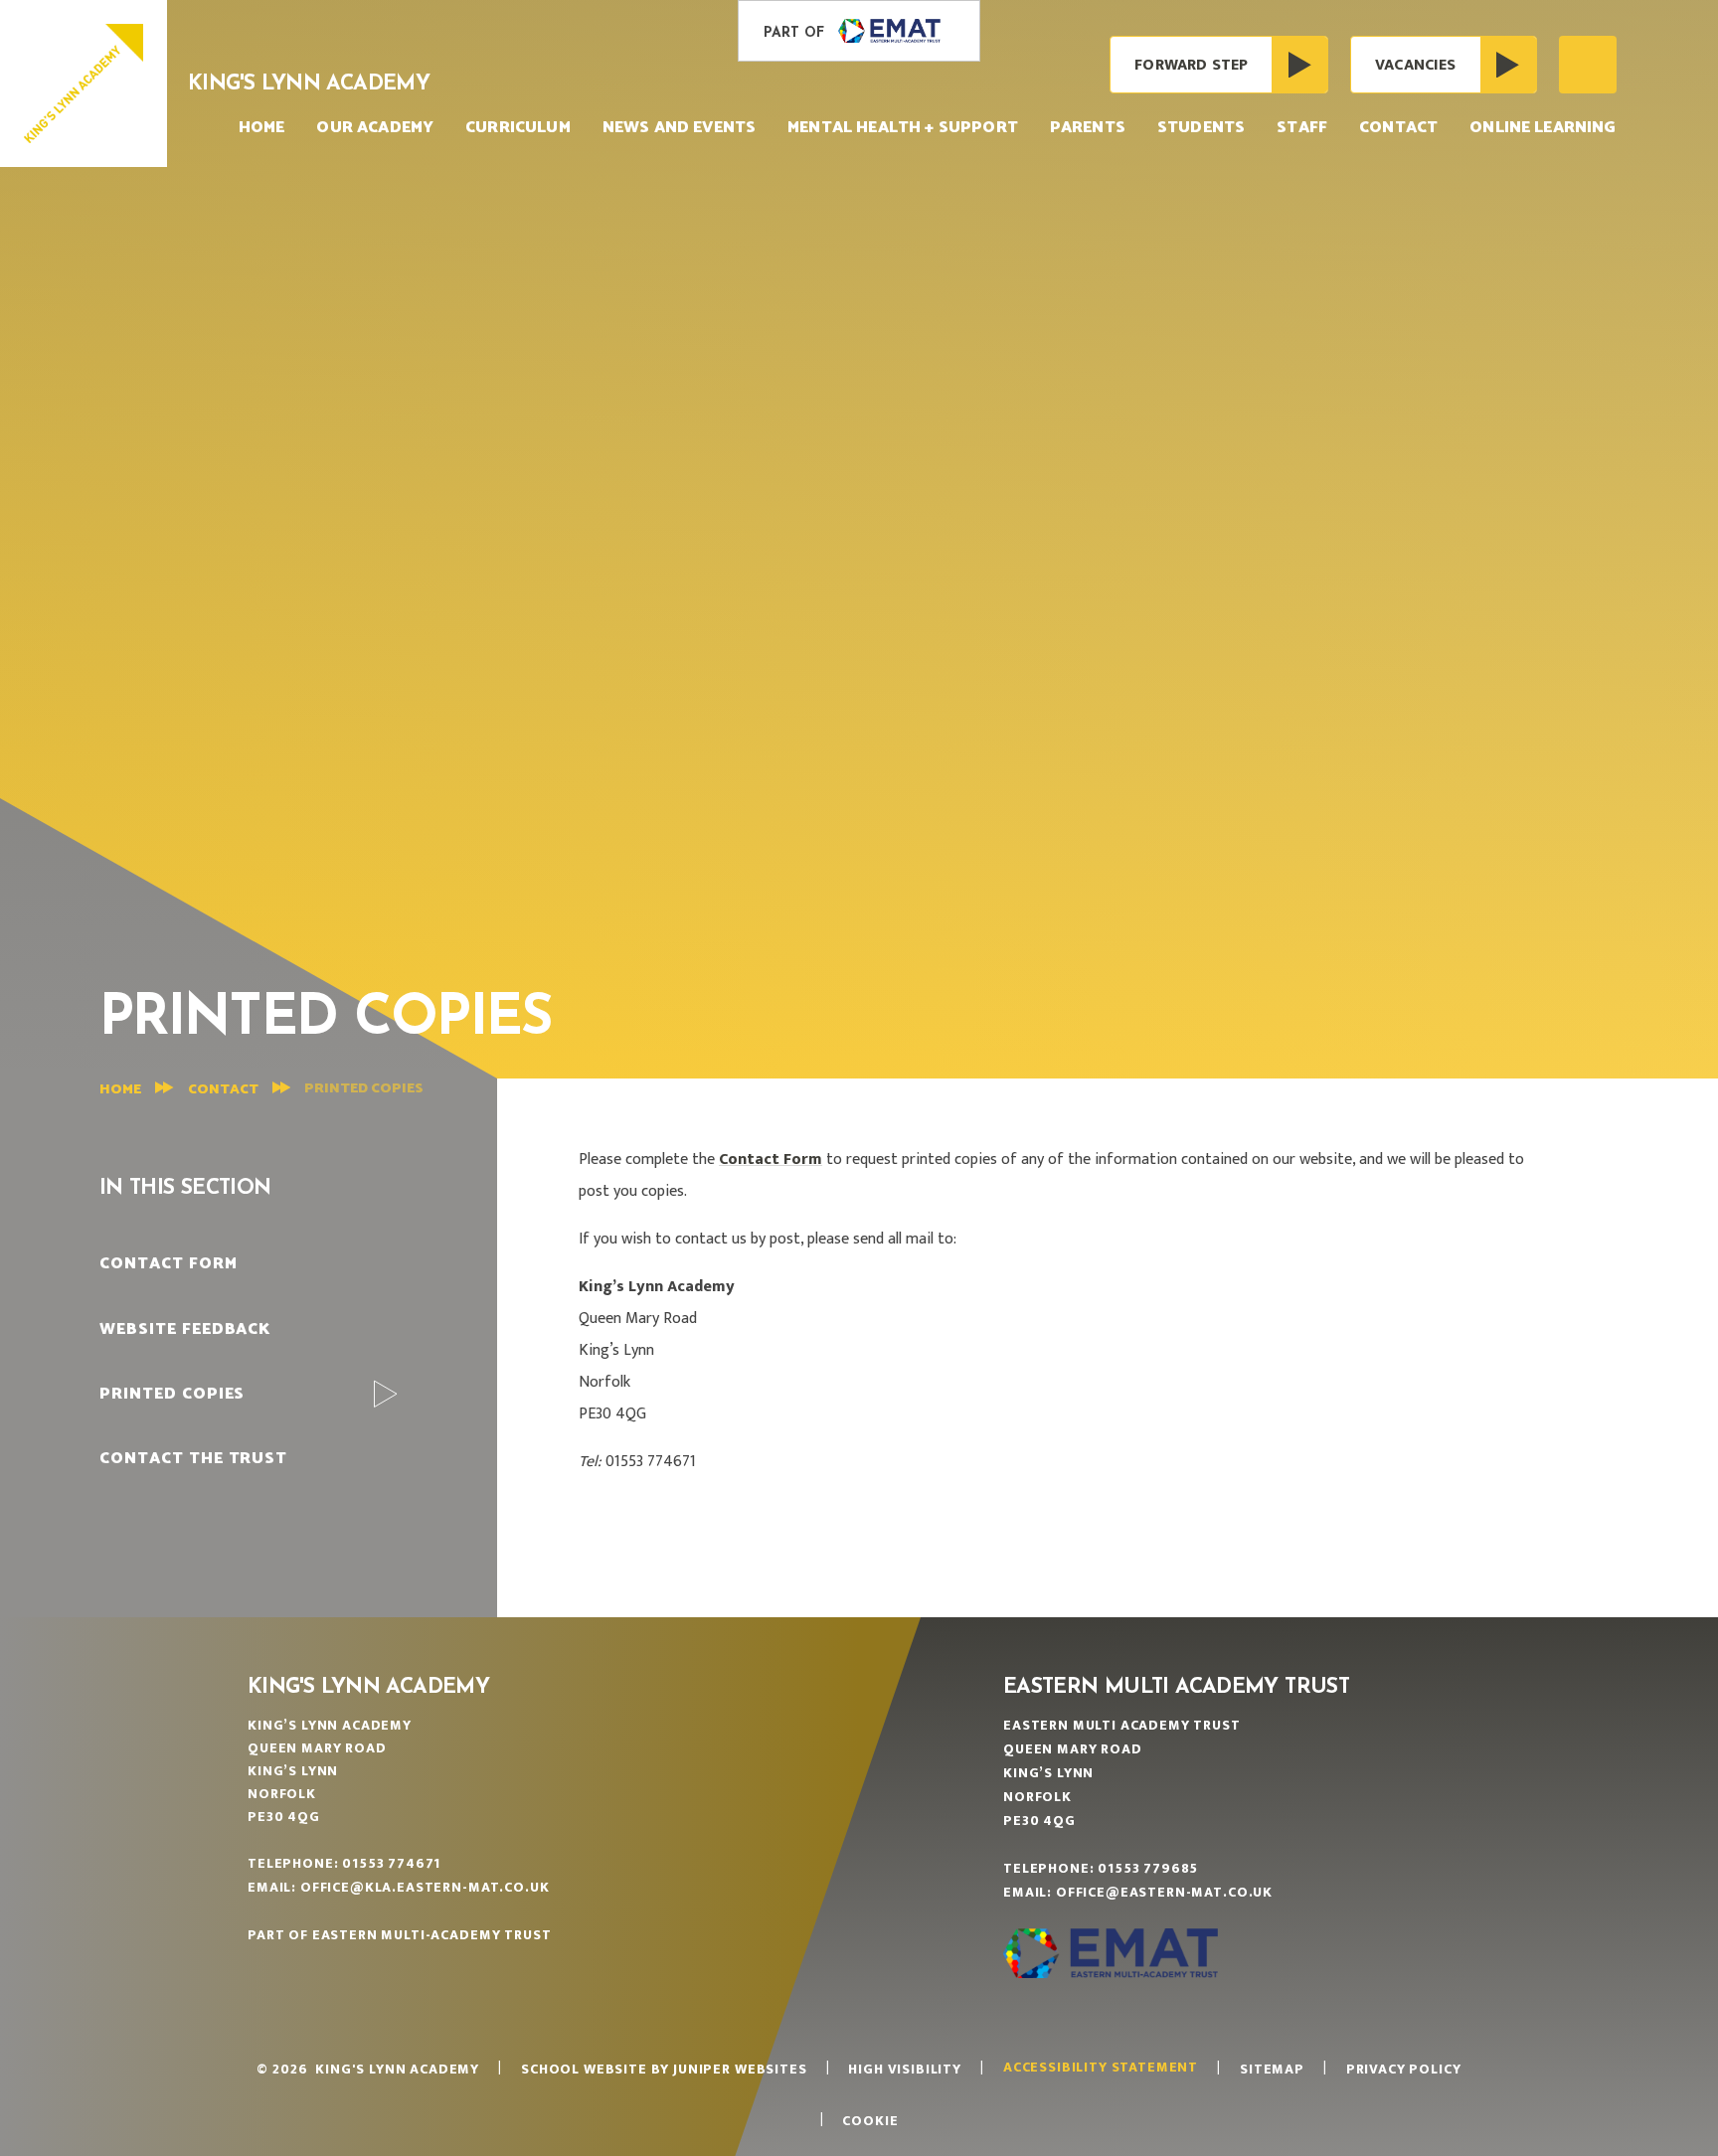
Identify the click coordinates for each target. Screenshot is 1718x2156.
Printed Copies (364, 1089)
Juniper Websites (740, 2069)
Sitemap (1272, 2069)
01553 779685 (1148, 1868)
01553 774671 (391, 1863)
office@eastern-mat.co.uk (1164, 1892)
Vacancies (1415, 65)
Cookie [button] (870, 2121)
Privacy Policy (1404, 2069)
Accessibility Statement (1101, 2067)
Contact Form (771, 1160)
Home (120, 1090)
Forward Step (1191, 65)
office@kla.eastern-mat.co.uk (425, 1887)
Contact (223, 1090)
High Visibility (905, 2069)
